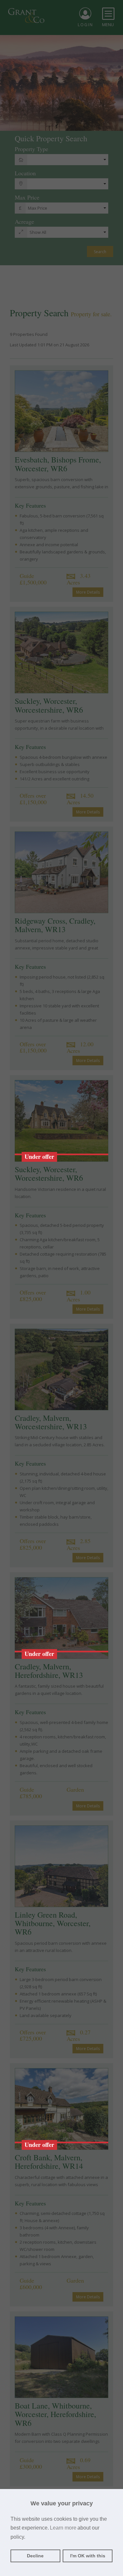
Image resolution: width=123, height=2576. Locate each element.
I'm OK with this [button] (88, 2556)
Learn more (63, 2528)
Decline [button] (35, 2556)
